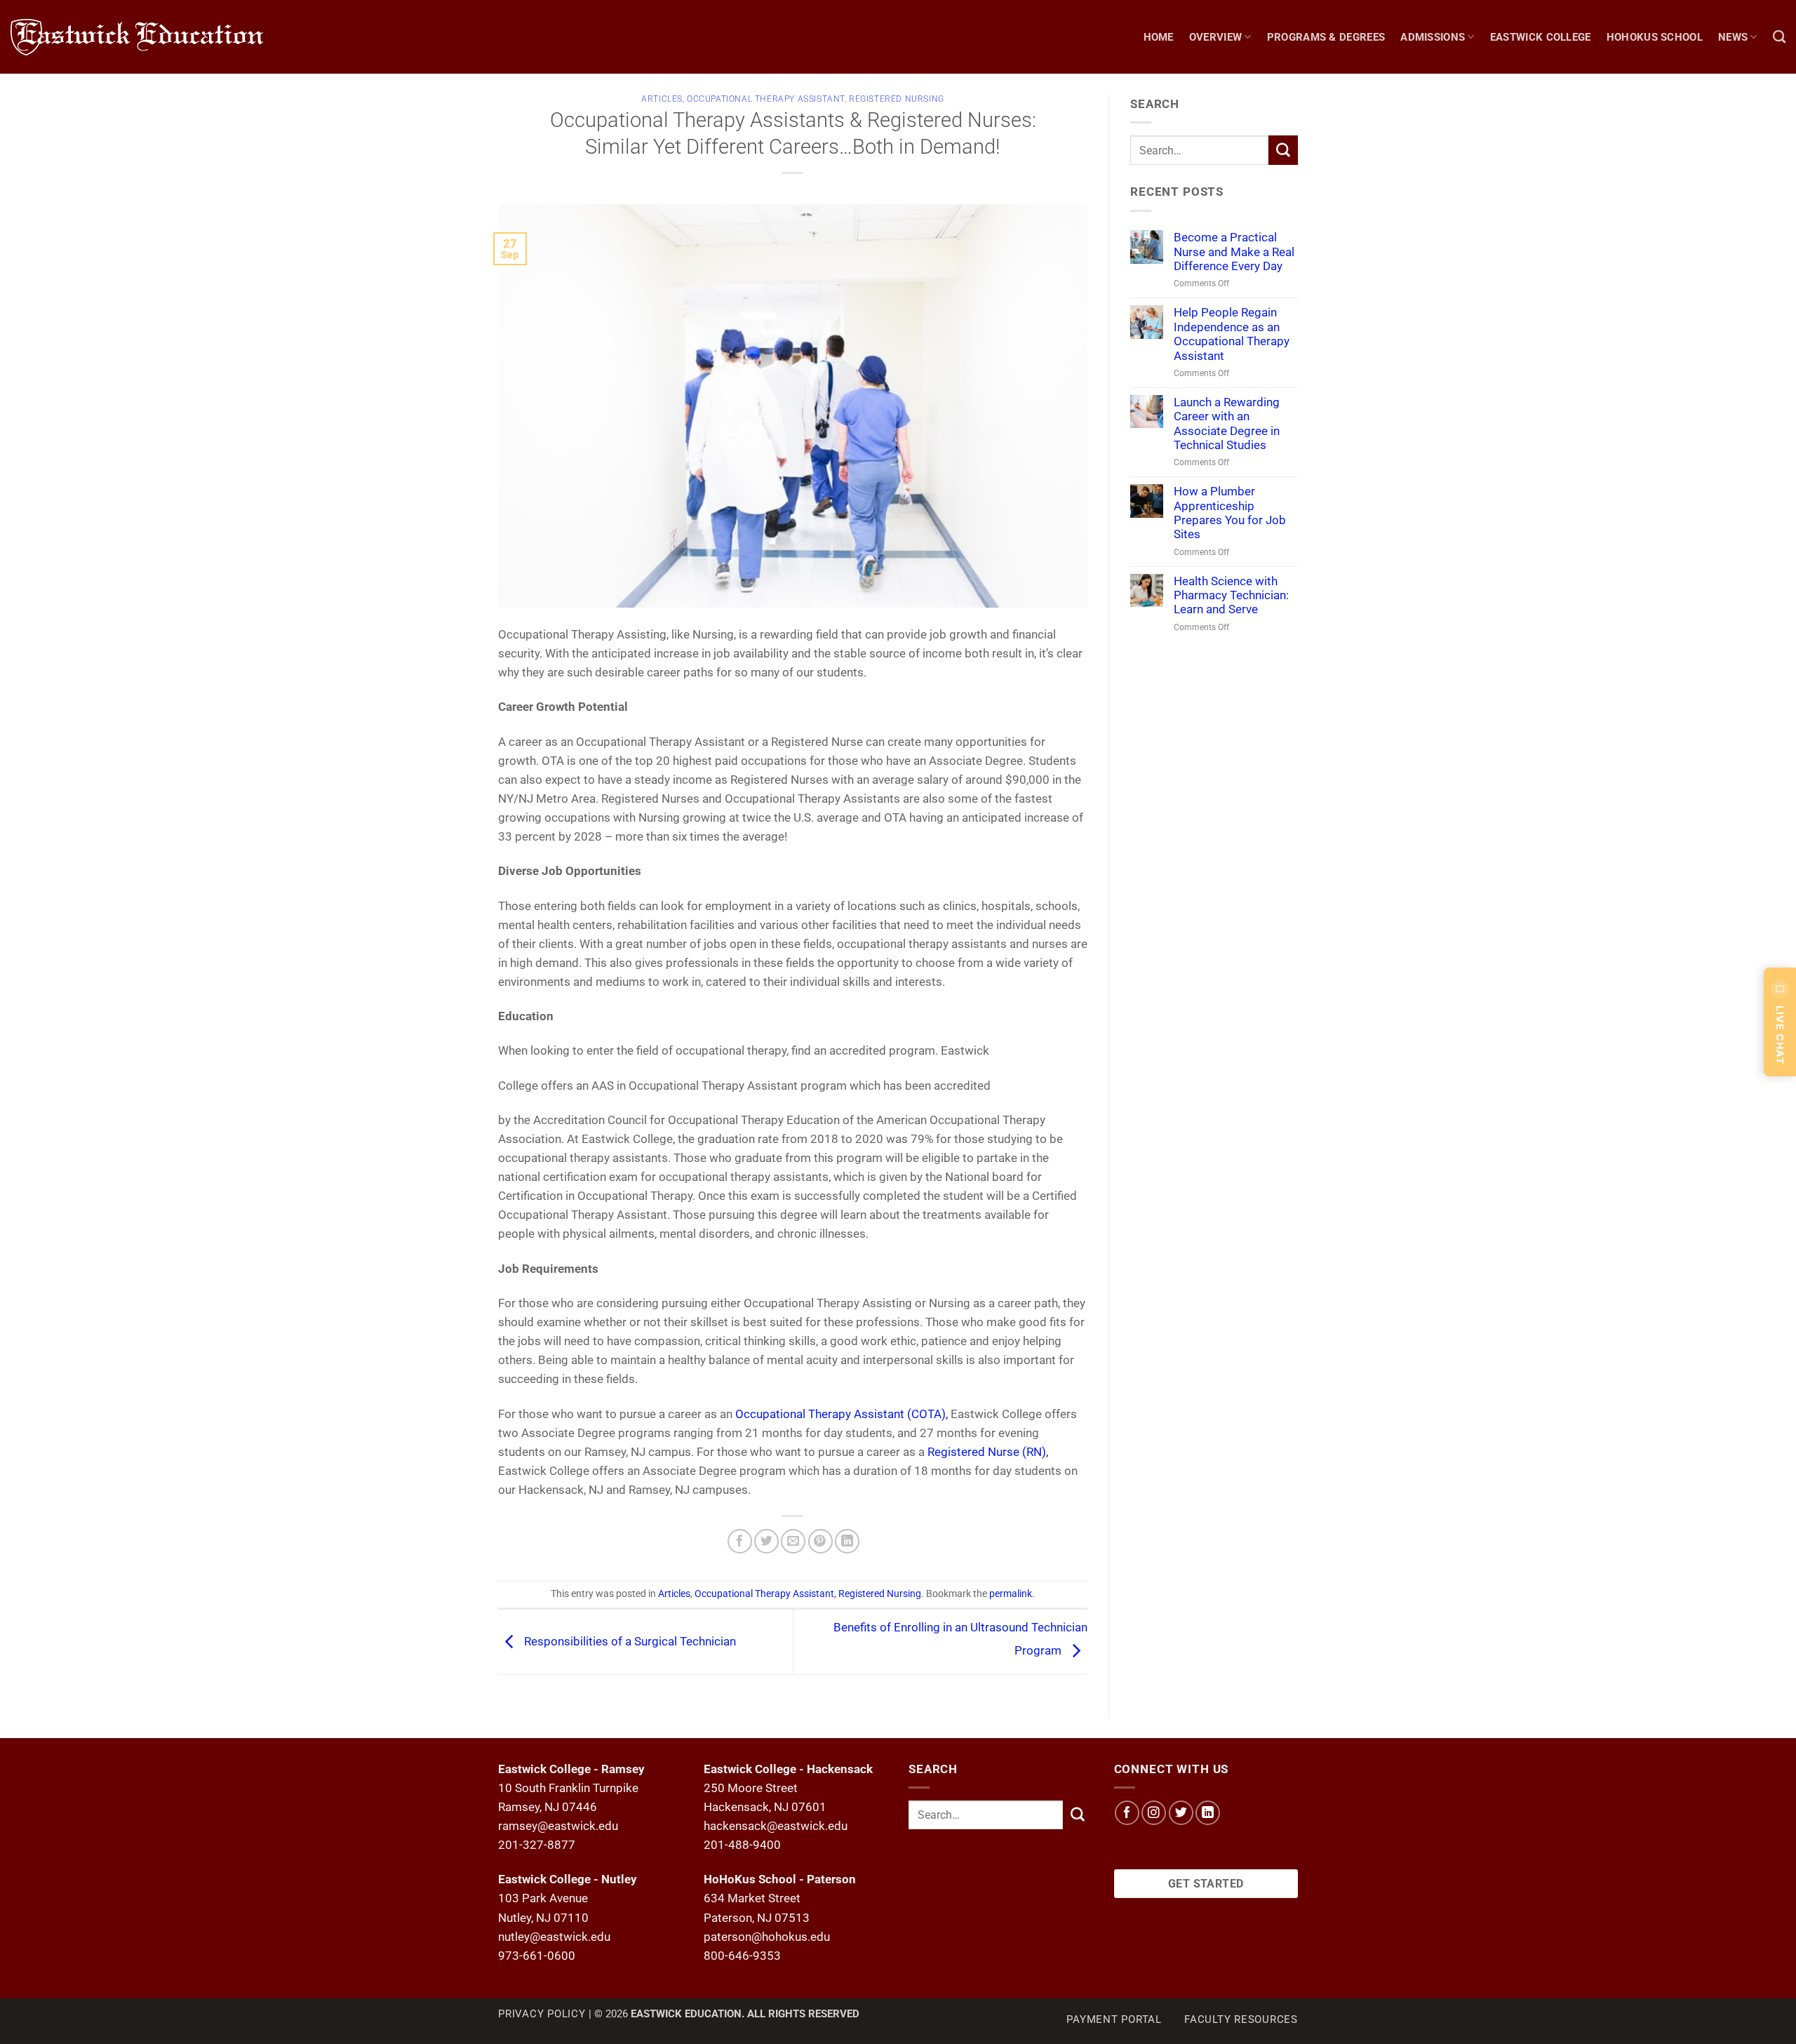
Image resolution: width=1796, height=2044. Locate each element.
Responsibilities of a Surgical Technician (629, 1641)
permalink (1011, 1594)
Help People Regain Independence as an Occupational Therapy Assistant (1232, 334)
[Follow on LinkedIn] (1208, 1813)
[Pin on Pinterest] (820, 1541)
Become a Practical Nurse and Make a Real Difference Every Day (1234, 252)
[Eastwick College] (151, 37)
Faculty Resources (1241, 2019)
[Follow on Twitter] (1181, 1813)
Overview (1215, 37)
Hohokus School (1655, 37)
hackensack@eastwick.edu (776, 1826)
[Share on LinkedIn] (847, 1541)
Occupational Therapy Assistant (766, 99)
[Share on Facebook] (740, 1541)
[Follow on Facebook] (1127, 1813)
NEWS (1733, 37)
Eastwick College (1541, 37)
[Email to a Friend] (793, 1541)
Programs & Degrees (1326, 37)
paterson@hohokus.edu (767, 1937)
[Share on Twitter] (766, 1541)
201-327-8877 (537, 1845)
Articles (662, 99)
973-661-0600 (537, 1956)
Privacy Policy (542, 2014)
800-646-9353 (742, 1956)
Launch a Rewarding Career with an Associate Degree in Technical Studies (1227, 423)
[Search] (1779, 37)
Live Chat (1780, 1035)
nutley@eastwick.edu (554, 1937)
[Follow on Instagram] (1154, 1813)
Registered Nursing (897, 99)
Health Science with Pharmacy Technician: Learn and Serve (1231, 595)
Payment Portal (1114, 2019)
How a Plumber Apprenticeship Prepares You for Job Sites (1230, 513)
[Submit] (1283, 150)
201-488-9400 (742, 1845)
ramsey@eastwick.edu (558, 1826)
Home (1159, 37)
